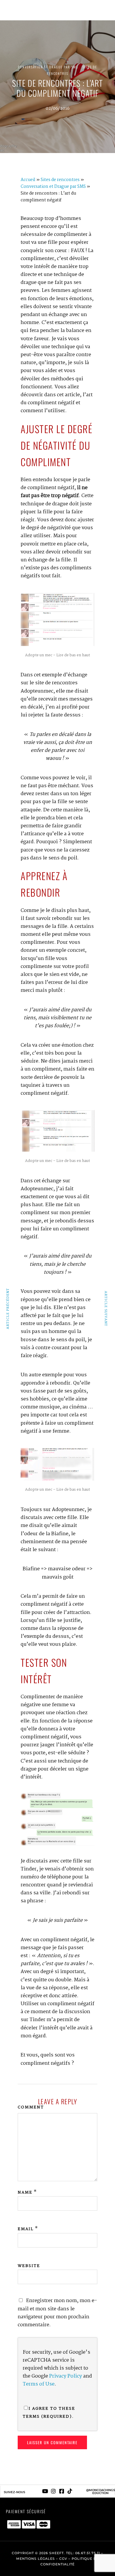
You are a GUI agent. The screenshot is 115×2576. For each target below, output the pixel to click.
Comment (31, 2107)
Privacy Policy (66, 2376)
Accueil (28, 180)
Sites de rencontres (60, 180)
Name (25, 2192)
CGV (63, 2559)
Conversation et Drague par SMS (48, 67)
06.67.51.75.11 (88, 2553)
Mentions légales (36, 2559)
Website (29, 2266)
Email (26, 2229)
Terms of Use (39, 2384)
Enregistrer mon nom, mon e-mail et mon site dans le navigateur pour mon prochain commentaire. (57, 2313)
